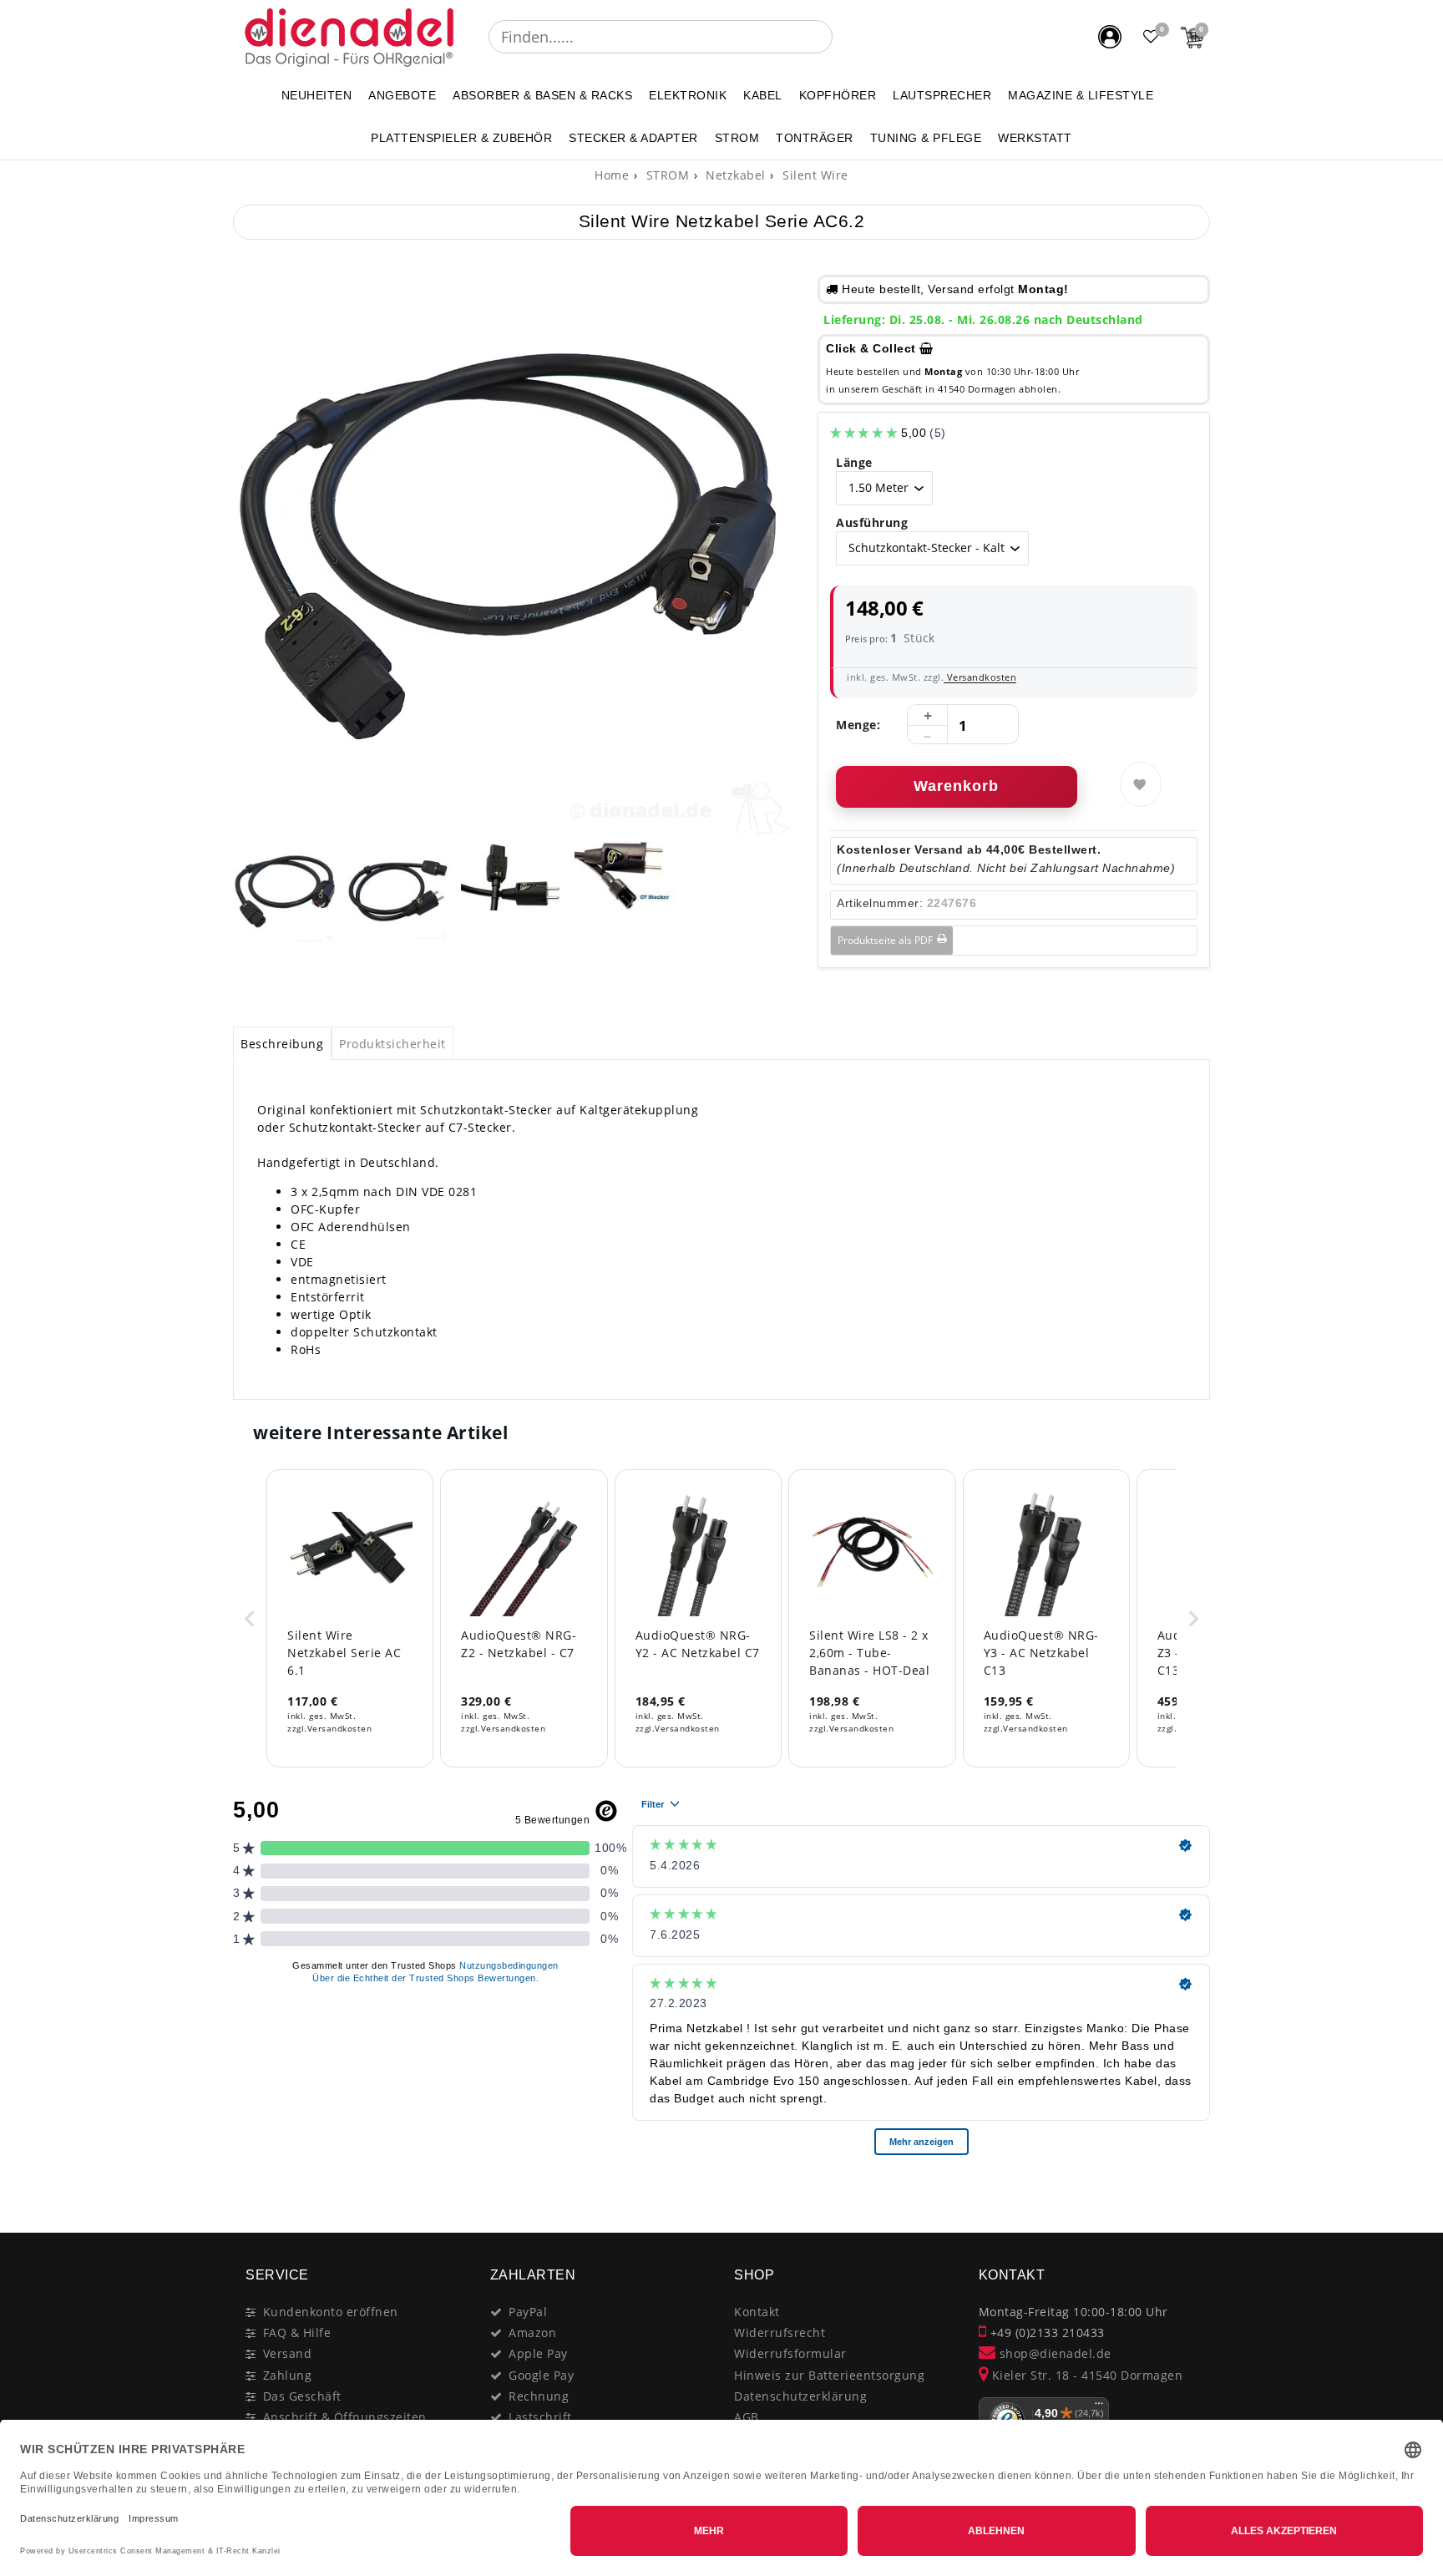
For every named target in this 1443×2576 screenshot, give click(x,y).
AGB (747, 2417)
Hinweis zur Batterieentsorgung (829, 2375)
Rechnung (539, 2396)
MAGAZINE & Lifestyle (1081, 95)
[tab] (282, 1043)
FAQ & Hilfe (297, 2333)
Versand (288, 2353)
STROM (737, 138)
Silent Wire (814, 175)
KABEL (763, 95)
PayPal (528, 2312)
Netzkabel (734, 175)
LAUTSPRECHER (942, 95)
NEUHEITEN (317, 95)
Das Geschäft (302, 2396)
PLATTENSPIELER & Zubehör (461, 138)
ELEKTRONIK (688, 95)
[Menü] (1099, 2407)
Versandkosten (980, 677)
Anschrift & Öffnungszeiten (345, 2417)
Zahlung (288, 2375)
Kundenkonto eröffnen (331, 2312)
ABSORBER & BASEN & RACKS (542, 95)
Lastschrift (540, 2417)
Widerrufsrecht (780, 2333)
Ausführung (872, 522)
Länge (854, 462)
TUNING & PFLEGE (926, 138)
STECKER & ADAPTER (633, 138)
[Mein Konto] (1110, 37)
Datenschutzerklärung (800, 2396)
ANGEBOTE (402, 95)
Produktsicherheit (392, 1044)
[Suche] (844, 37)
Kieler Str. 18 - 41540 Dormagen (1085, 2375)
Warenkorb (956, 786)
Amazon (532, 2333)
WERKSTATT (1035, 138)
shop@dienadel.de (1053, 2353)
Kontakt (757, 2312)
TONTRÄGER (815, 138)
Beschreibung (282, 1044)
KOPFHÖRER (838, 95)
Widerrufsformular (790, 2353)
